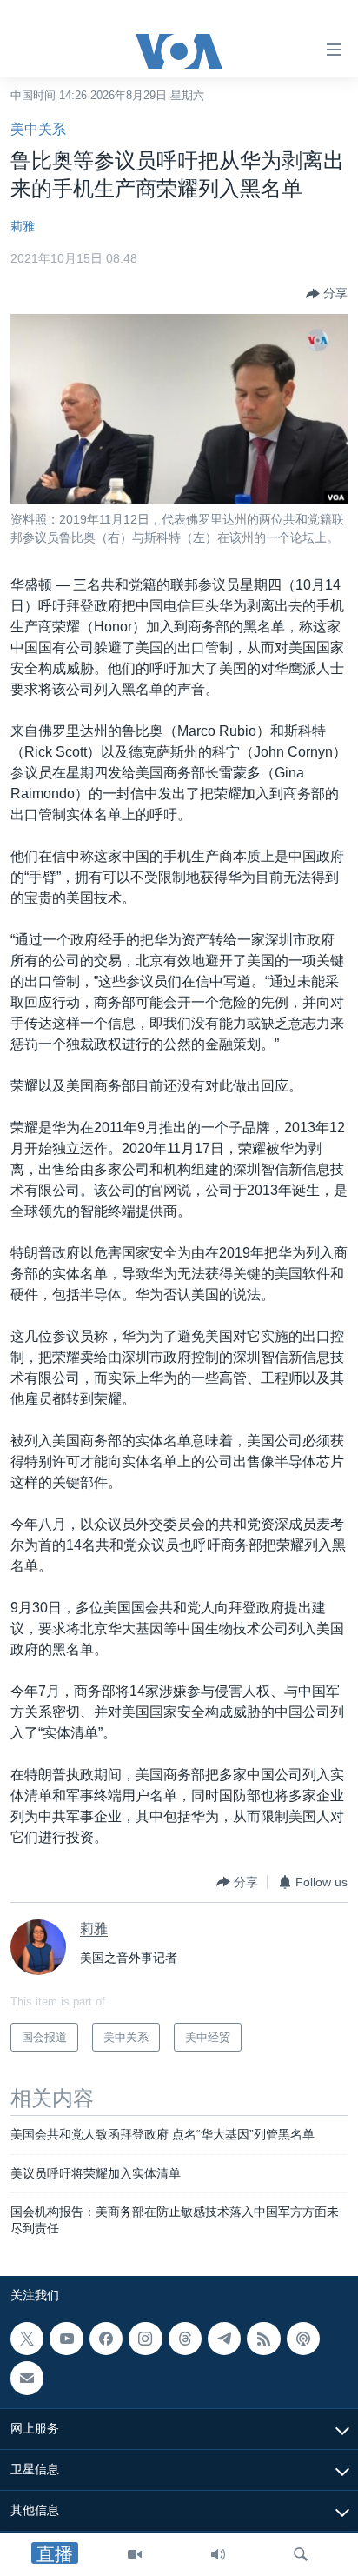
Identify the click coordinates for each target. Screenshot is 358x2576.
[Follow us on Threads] (185, 2339)
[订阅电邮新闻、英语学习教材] (27, 2378)
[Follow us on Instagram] (145, 2339)
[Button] (327, 294)
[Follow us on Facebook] (106, 2339)
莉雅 (23, 226)
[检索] (301, 2554)
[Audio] (218, 2554)
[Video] (135, 2554)
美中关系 (38, 129)
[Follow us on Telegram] (224, 2339)
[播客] (303, 2339)
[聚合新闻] (263, 2339)
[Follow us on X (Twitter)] (27, 2339)
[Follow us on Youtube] (66, 2339)
